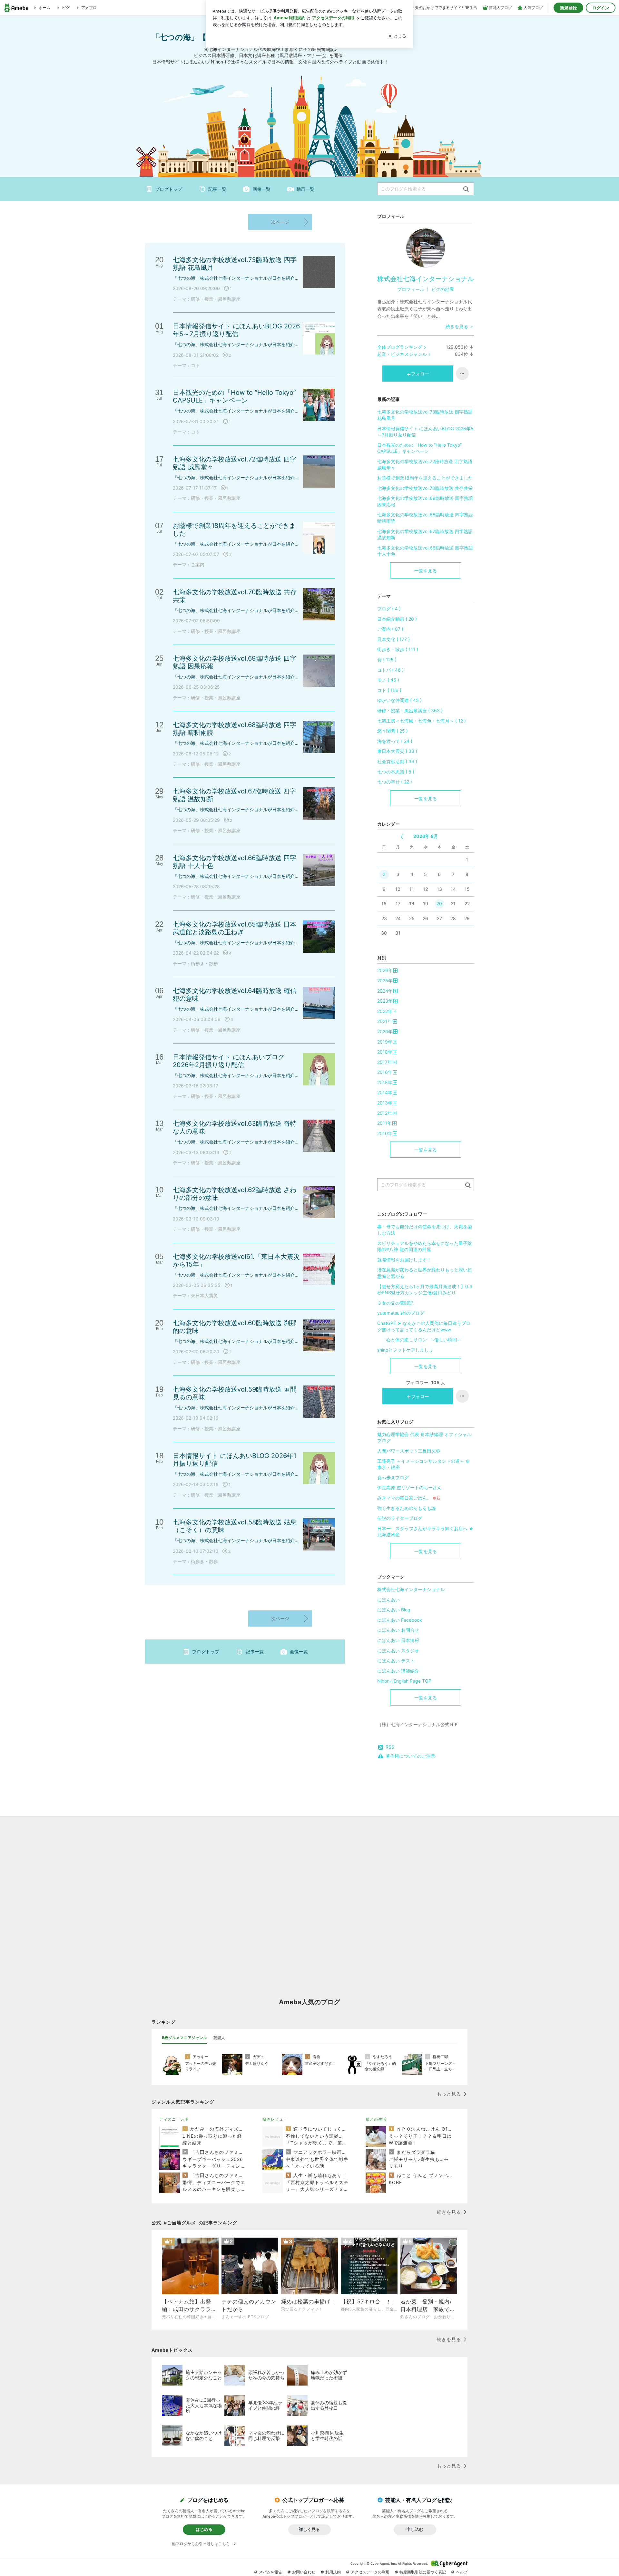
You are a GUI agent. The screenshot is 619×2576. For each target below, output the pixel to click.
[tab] (184, 2038)
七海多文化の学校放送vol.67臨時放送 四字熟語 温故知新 (425, 535)
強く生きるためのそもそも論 (407, 1508)
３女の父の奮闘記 (395, 1303)
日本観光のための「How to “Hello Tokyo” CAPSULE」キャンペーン (419, 448)
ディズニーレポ (174, 2119)
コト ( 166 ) (389, 690)
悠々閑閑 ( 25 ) (393, 731)
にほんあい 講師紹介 (398, 1671)
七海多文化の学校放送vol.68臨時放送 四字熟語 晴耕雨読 (425, 518)
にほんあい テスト (396, 1661)
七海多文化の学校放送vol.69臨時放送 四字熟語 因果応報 (425, 501)
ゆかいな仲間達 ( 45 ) (399, 700)
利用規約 (333, 2572)
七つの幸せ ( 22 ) (395, 782)
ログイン (601, 8)
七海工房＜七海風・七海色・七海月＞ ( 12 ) (422, 721)
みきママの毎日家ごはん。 (409, 1498)
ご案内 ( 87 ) (390, 629)
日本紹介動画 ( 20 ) (397, 619)
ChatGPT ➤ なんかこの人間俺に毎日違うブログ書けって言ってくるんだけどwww (424, 1326)
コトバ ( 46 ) (390, 670)
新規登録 (568, 8)
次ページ (280, 222)
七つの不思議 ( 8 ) (396, 772)
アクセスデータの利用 (370, 2572)
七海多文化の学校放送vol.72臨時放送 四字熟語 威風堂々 (425, 465)
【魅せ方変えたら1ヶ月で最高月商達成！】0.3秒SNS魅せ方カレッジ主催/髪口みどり (425, 1290)
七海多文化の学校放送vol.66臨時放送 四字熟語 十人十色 (425, 551)
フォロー (420, 374)
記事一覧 (217, 189)
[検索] (466, 189)
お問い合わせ (304, 2572)
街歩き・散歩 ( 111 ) (398, 649)
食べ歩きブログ (393, 1478)
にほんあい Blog (394, 1610)
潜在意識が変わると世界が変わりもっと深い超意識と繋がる (425, 1273)
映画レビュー (275, 2119)
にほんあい (388, 1600)
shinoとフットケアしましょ (405, 1350)
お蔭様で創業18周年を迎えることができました (425, 478)
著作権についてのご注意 (410, 1756)
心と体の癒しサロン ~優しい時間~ (426, 1340)
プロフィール (411, 289)
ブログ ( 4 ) (389, 609)
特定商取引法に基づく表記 (423, 2572)
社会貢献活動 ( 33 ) (397, 761)
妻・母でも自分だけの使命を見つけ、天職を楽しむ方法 (425, 1230)
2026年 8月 (426, 836)
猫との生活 (376, 2119)
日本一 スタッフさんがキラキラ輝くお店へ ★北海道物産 (425, 1532)
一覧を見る (426, 571)
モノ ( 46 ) (388, 680)
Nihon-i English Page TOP (404, 1681)
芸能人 (219, 2038)
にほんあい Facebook (400, 1620)
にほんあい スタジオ (398, 1651)
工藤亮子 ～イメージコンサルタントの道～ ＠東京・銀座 (424, 1464)
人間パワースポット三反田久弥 (409, 1451)
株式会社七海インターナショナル (426, 279)
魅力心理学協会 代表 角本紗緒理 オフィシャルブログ (424, 1438)
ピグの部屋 (443, 289)
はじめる (204, 2529)
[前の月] (402, 837)
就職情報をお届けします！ (404, 1260)
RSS (390, 1747)
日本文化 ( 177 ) (393, 639)
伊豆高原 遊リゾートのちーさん (409, 1487)
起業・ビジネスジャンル (402, 354)
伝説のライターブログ (400, 1518)
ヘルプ (462, 2572)
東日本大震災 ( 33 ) (397, 751)
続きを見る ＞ (460, 326)
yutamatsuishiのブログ (401, 1313)
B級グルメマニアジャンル (184, 2038)
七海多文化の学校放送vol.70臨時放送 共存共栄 (425, 488)
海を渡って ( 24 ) (395, 741)
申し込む (415, 2529)
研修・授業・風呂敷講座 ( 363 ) (410, 710)
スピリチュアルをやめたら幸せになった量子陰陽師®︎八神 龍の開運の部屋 (425, 1246)
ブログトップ (169, 189)
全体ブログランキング (400, 347)
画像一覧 (261, 189)
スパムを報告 (270, 2572)
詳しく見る (309, 2529)
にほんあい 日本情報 (398, 1640)
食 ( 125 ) (387, 660)
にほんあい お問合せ (398, 1630)
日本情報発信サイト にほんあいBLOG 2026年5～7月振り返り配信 (425, 432)
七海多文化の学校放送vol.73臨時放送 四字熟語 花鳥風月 (425, 415)
